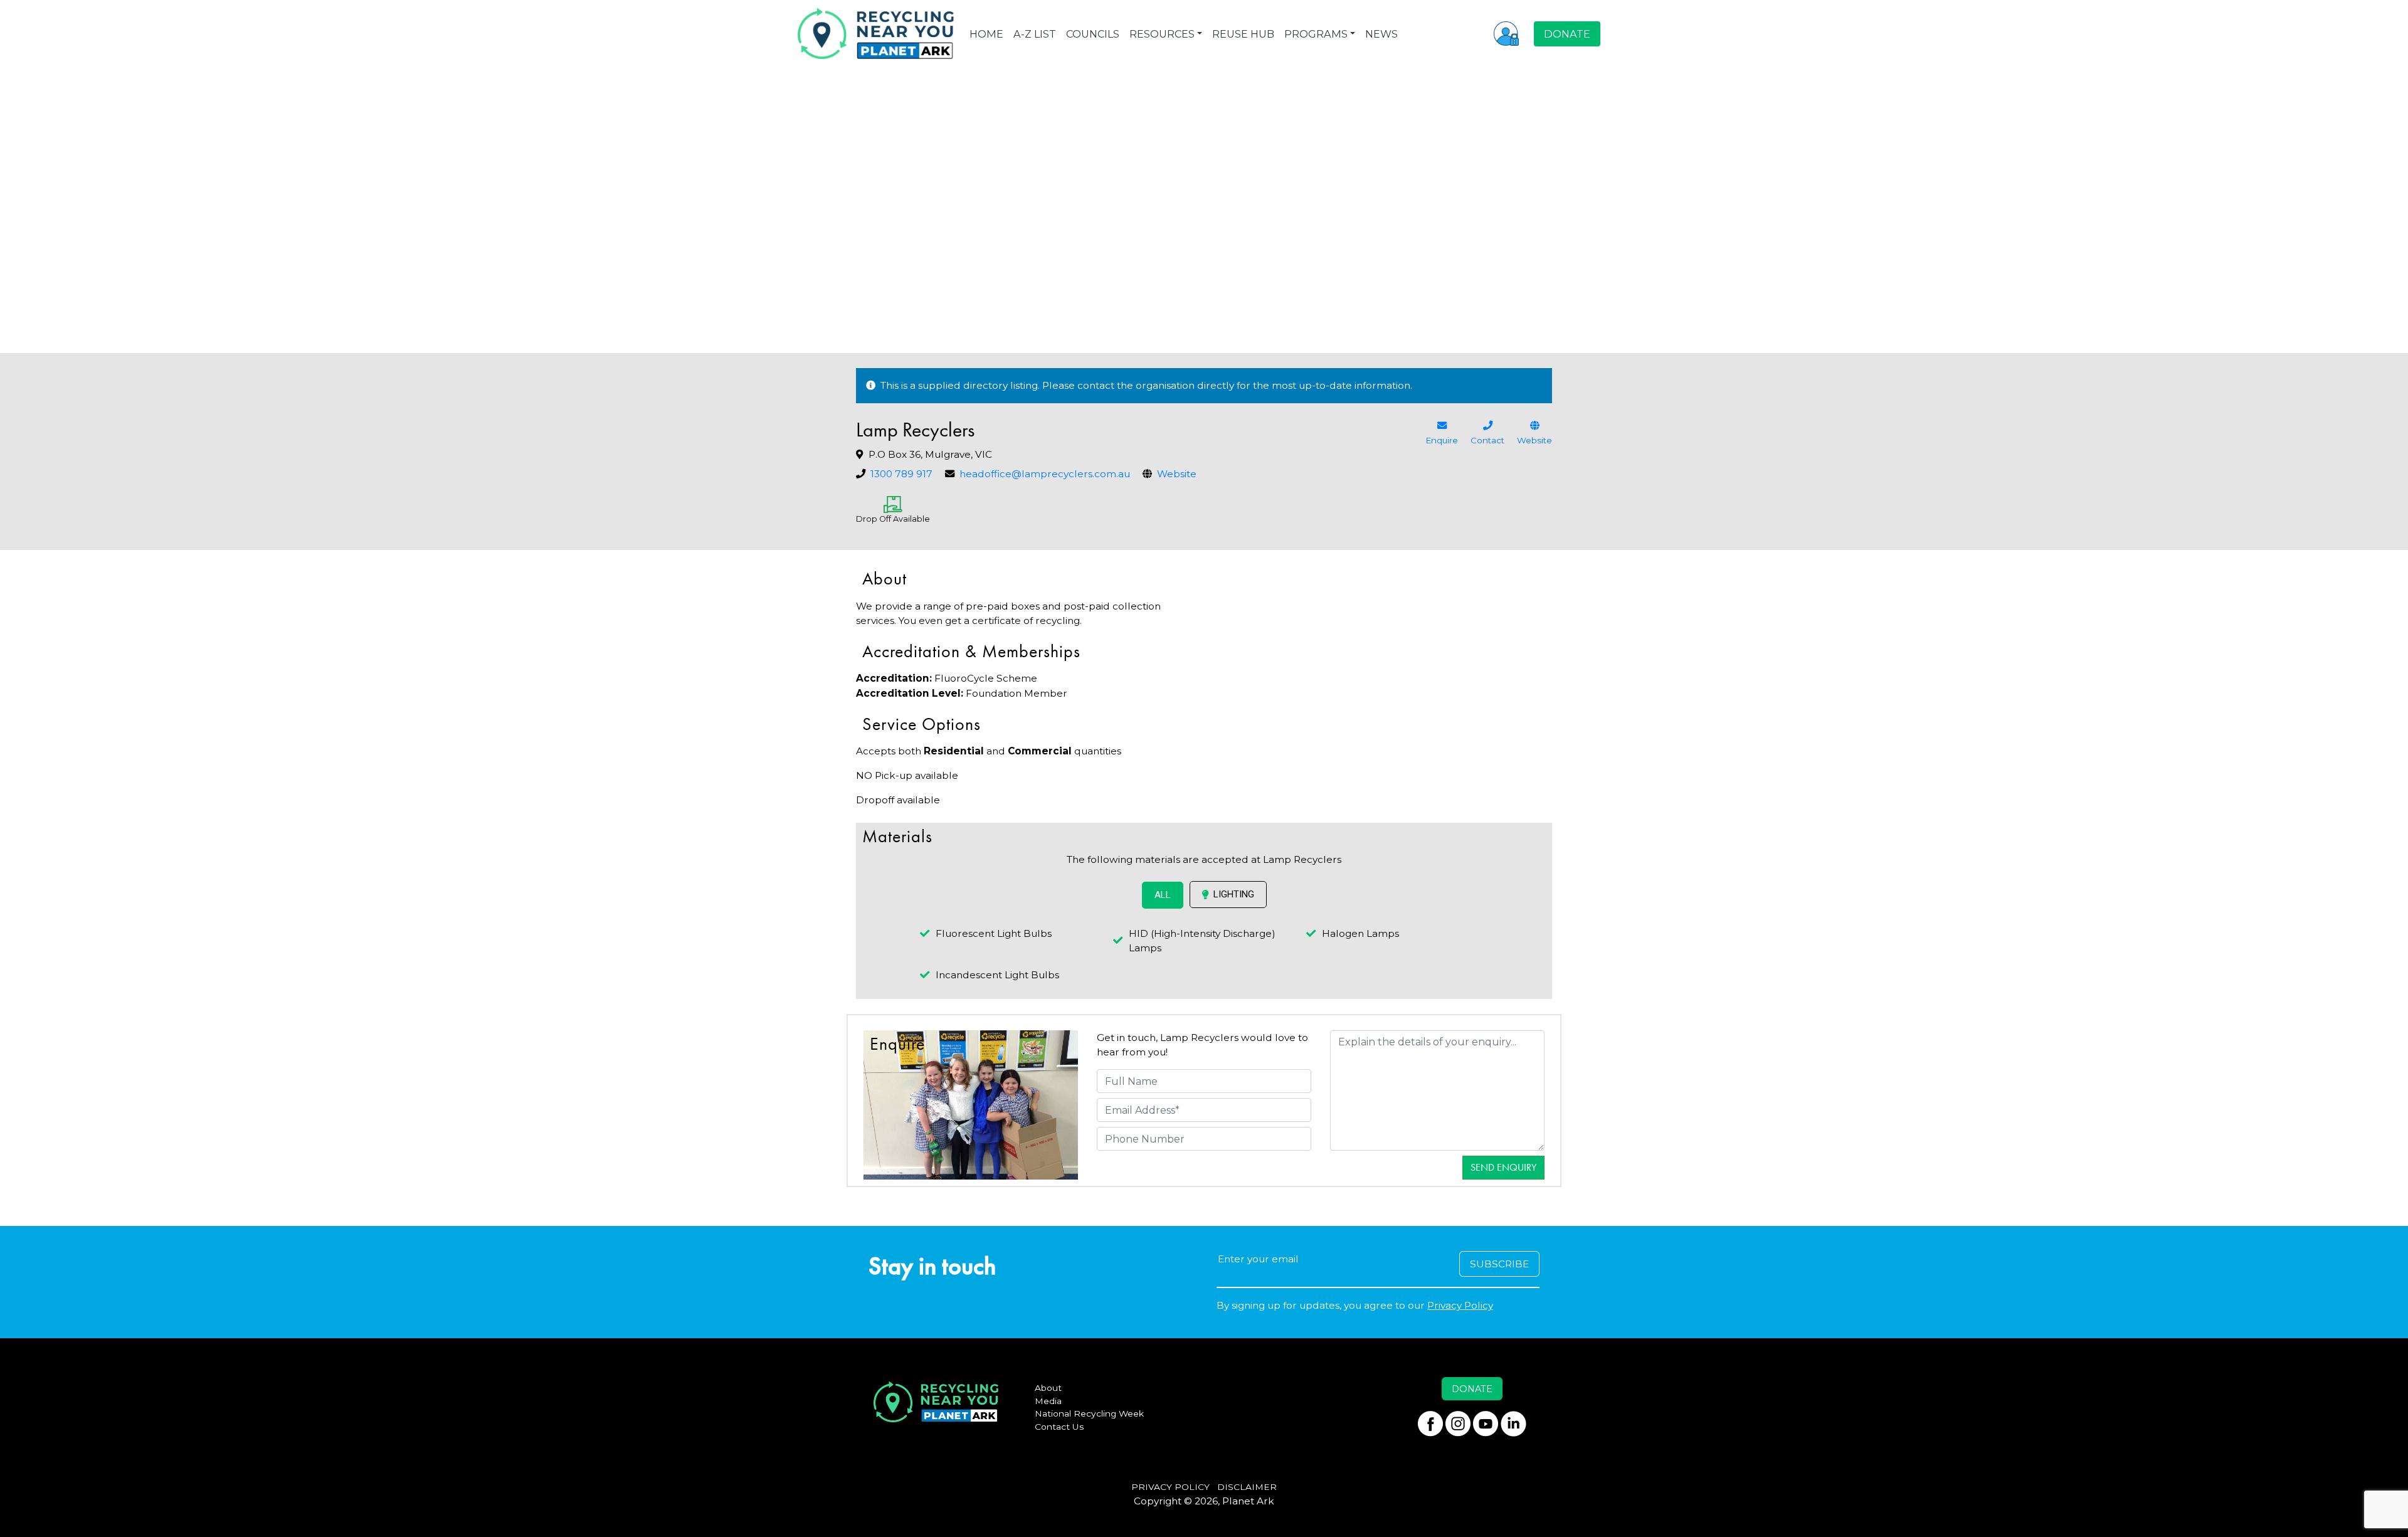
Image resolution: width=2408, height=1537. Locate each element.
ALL (1163, 895)
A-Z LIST (1035, 34)
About (1048, 1388)
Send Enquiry (1503, 1167)
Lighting (1234, 894)
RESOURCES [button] (1162, 34)
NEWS (1381, 34)
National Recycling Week (1089, 1413)
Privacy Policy (1460, 1305)
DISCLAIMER (1247, 1487)
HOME (986, 34)
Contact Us (1059, 1427)
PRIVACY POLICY (1170, 1487)
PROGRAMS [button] (1316, 34)
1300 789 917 (901, 474)
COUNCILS (1093, 34)
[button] (1506, 33)
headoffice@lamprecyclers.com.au (1045, 474)
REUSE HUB (1243, 34)
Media (1048, 1401)
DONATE (1567, 34)
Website (1177, 474)
